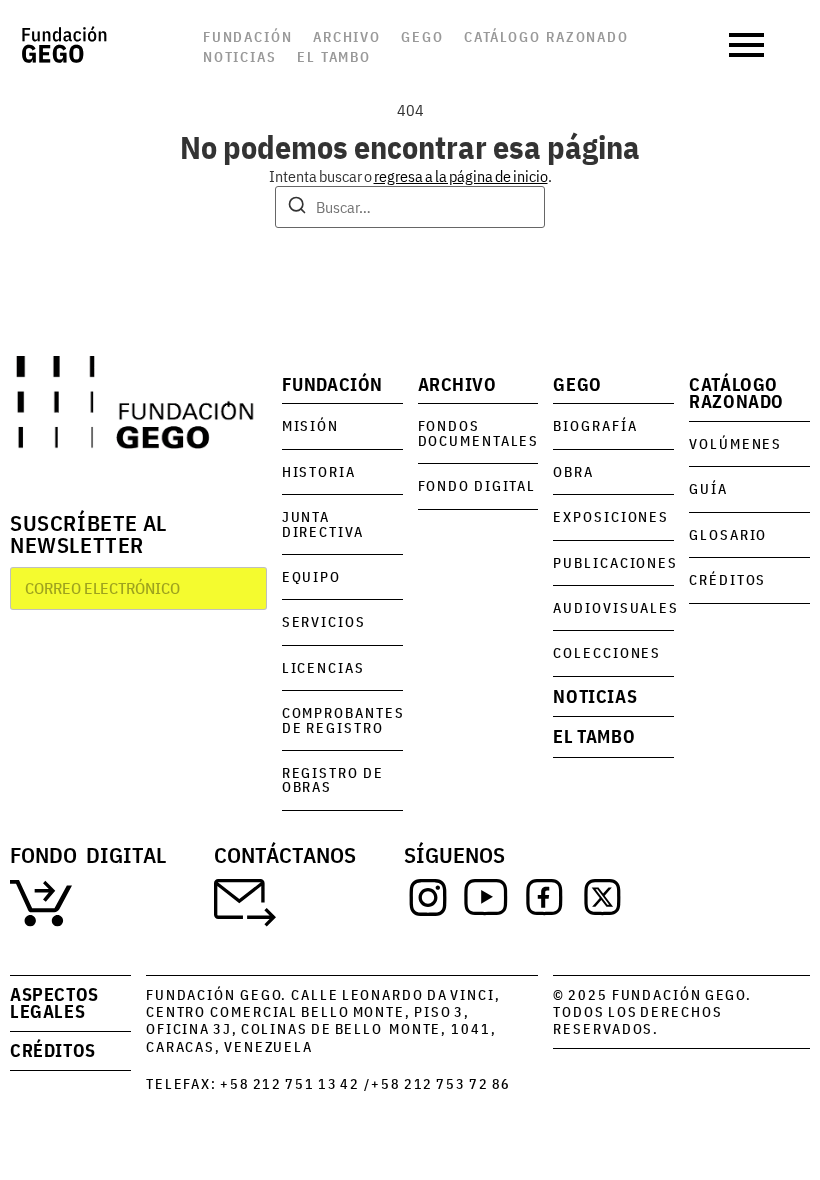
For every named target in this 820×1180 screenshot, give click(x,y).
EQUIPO (311, 576)
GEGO (577, 384)
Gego (422, 36)
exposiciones (611, 516)
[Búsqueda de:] (410, 207)
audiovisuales (616, 607)
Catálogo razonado (546, 36)
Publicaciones (615, 562)
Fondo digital (477, 485)
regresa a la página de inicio (461, 176)
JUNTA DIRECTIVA (323, 523)
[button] (749, 45)
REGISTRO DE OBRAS (333, 779)
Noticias (240, 56)
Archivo (347, 36)
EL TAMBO (594, 736)
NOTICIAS (595, 696)
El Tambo (334, 56)
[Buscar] (297, 208)
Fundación (248, 36)
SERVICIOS (324, 621)
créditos (53, 1050)
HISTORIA (319, 471)
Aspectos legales (54, 1003)
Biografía (595, 425)
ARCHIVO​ (457, 384)
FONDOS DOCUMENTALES (479, 432)
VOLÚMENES (735, 443)
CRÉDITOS (727, 579)
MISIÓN (310, 425)
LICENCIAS (323, 667)
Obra (573, 471)
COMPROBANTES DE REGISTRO (343, 719)
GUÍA (708, 488)
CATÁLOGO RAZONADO (736, 393)
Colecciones (607, 652)
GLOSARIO (728, 534)
